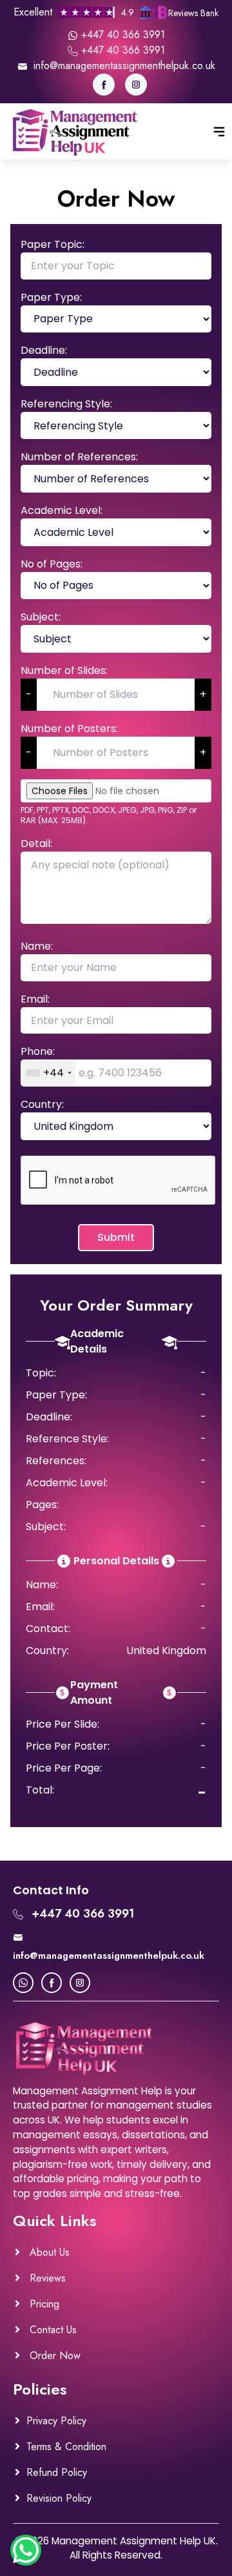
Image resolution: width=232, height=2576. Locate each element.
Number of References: (79, 457)
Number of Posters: (69, 729)
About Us (48, 2252)
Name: (37, 946)
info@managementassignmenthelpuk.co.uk (123, 66)
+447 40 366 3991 (121, 35)
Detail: (36, 843)
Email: (35, 999)
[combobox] (48, 1073)
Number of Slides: (64, 670)
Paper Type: (51, 297)
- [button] (29, 694)
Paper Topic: (53, 244)
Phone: (38, 1051)
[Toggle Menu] (219, 132)
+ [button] (203, 694)
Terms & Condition (66, 2447)
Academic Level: (62, 510)
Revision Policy (59, 2498)
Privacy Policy (56, 2421)
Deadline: (44, 350)
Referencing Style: (66, 404)
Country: (42, 1104)
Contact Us (52, 2330)
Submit (116, 1237)
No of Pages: (52, 564)
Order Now (53, 2356)
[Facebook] (104, 85)
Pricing (43, 2304)
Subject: (41, 617)
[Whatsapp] (23, 1983)
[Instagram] (136, 85)
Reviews (46, 2278)
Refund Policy (57, 2472)
